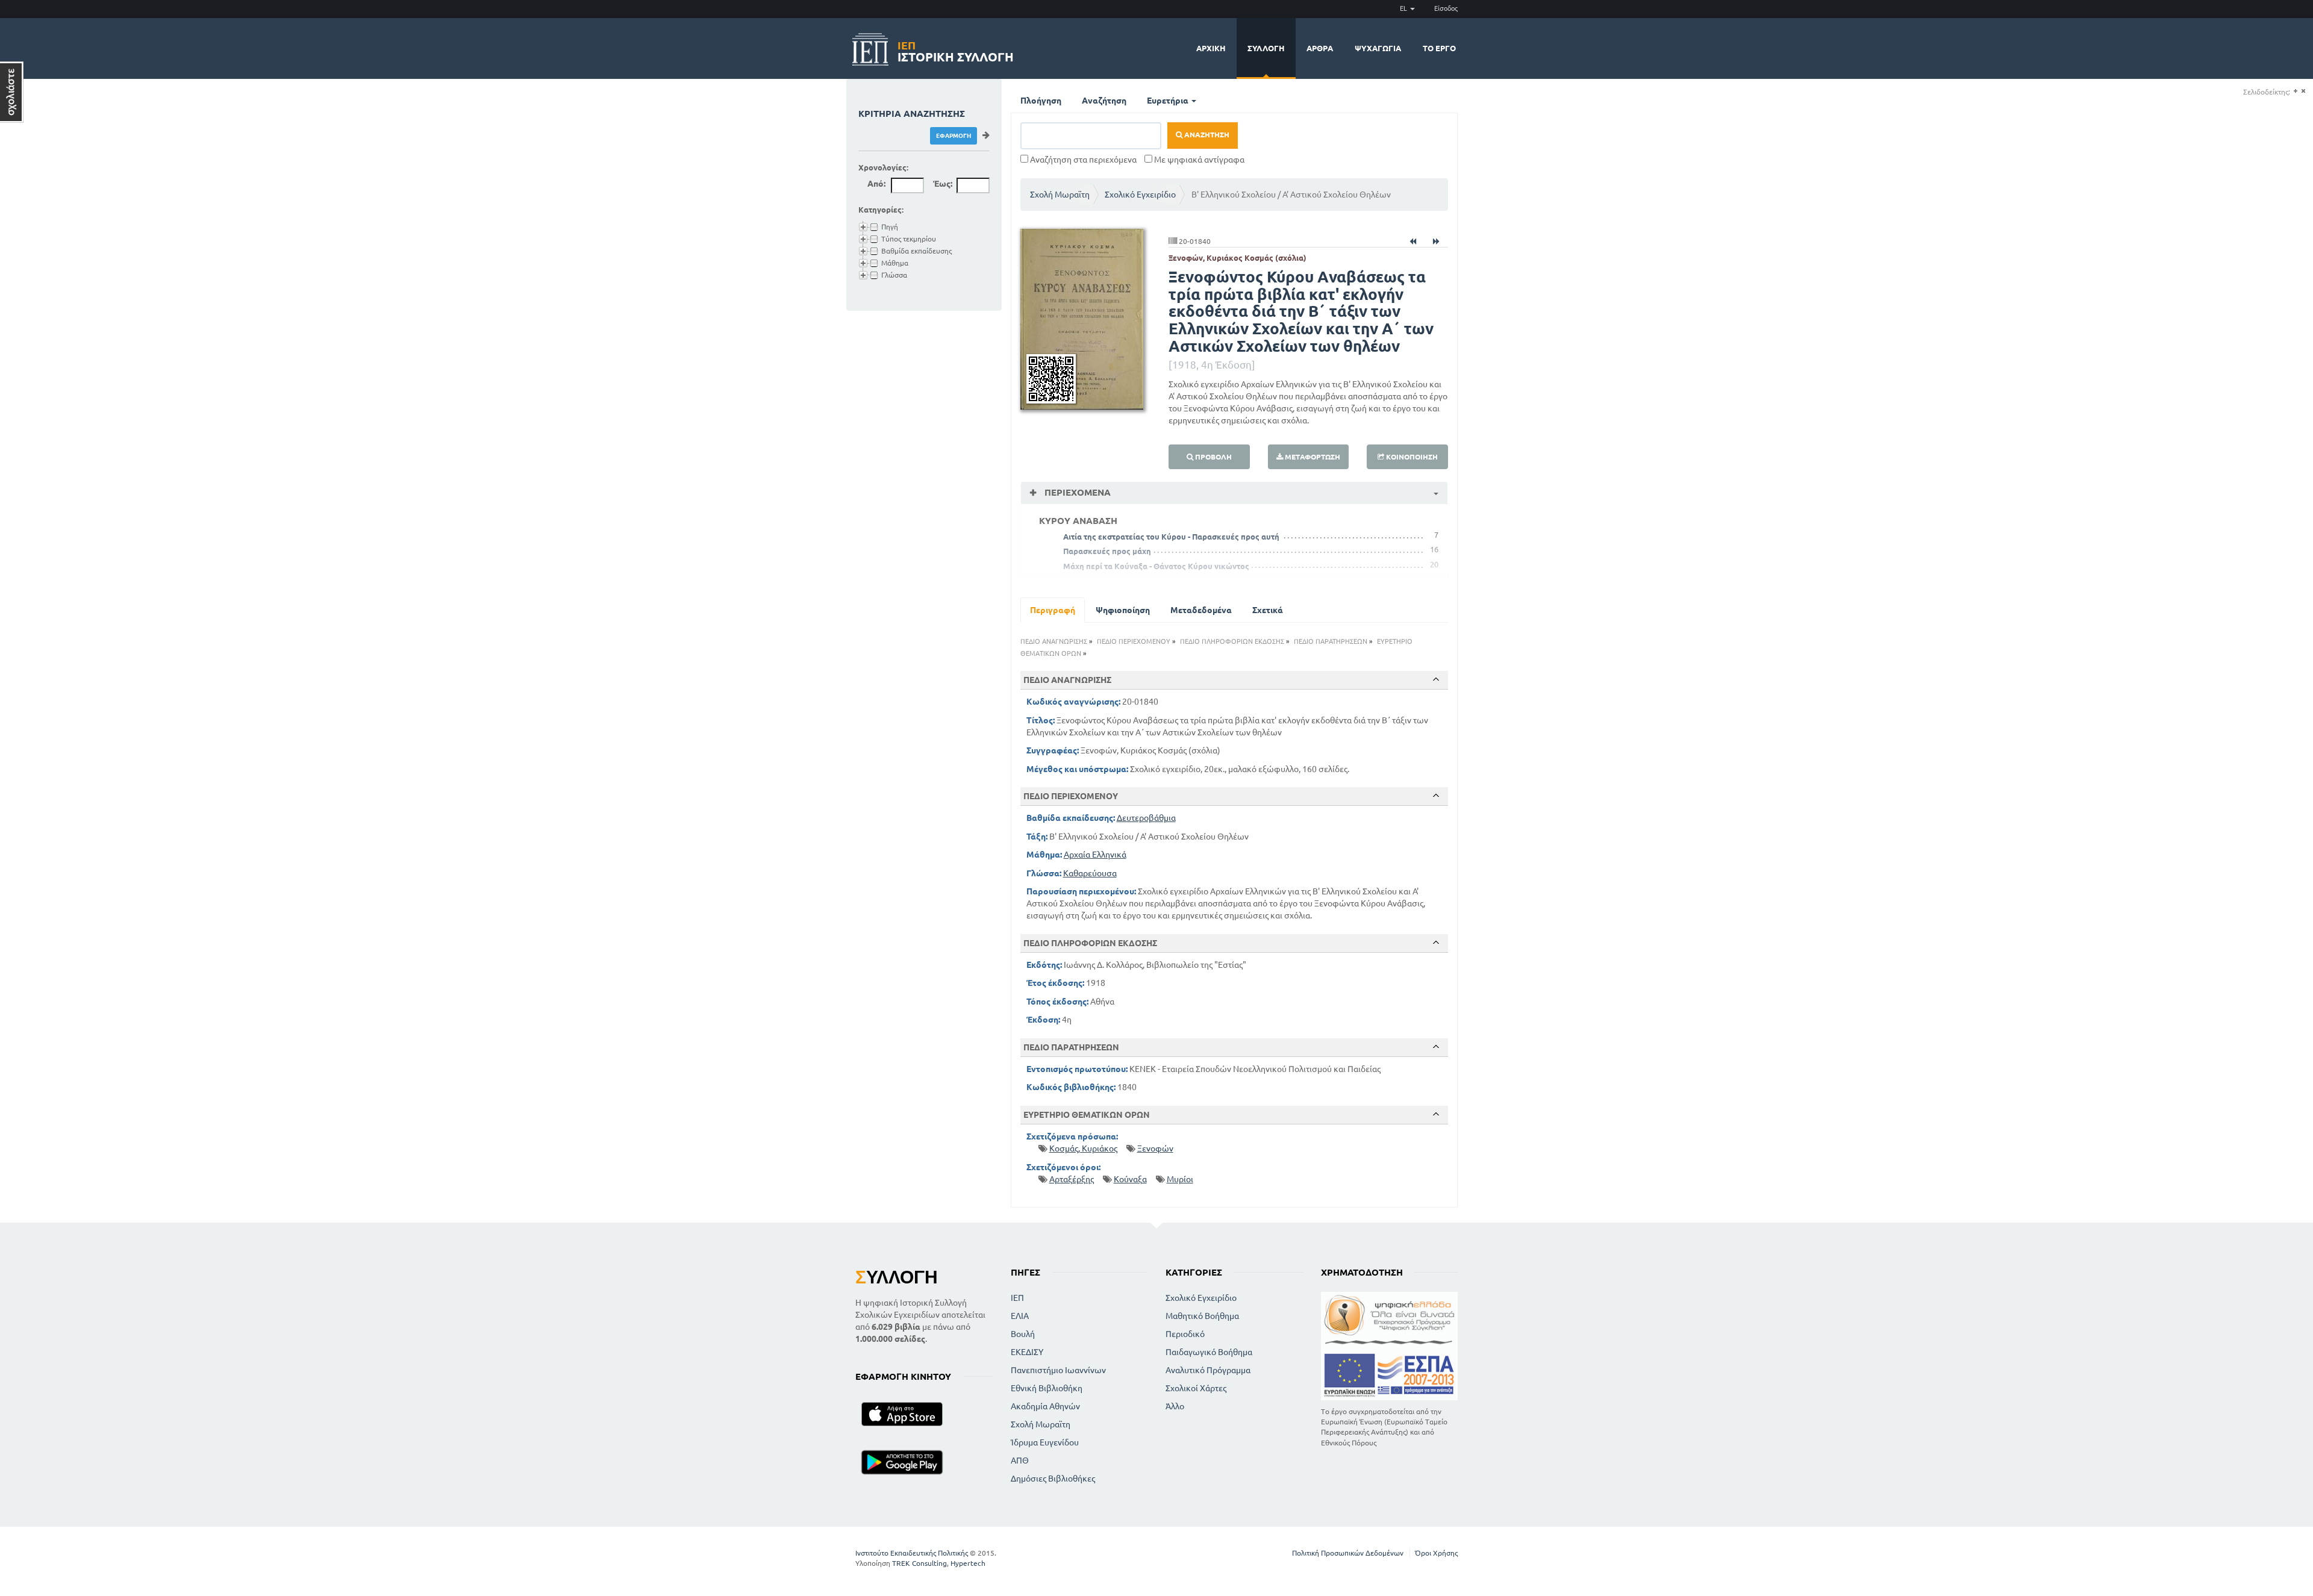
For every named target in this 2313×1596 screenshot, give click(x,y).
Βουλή (1023, 1334)
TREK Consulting (919, 1563)
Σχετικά (1268, 610)
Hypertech (968, 1563)
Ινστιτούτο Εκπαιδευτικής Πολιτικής (912, 1553)
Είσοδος (1446, 8)
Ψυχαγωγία (1378, 48)
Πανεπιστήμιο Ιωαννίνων (1058, 1370)
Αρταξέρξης (1072, 1179)
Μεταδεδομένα (1201, 610)
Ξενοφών (1155, 1149)
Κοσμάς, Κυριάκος (1083, 1149)
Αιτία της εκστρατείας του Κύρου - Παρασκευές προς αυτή (1171, 537)
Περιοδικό (1185, 1334)
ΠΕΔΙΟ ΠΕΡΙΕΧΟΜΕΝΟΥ (1134, 641)
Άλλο (1175, 1406)
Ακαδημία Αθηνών (1045, 1406)
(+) (2295, 91)
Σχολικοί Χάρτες (1196, 1388)
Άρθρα (1320, 48)
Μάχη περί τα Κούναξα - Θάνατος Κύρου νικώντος (1156, 566)
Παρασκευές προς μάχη (1107, 551)
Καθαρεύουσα (1090, 873)
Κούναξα (1130, 1179)
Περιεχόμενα (1076, 492)
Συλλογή (1266, 48)
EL (1404, 8)
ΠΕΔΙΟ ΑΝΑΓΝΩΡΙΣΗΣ (1054, 641)
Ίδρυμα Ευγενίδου (1045, 1442)
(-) (2303, 91)
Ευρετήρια (1169, 101)
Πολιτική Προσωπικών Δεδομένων (1348, 1553)
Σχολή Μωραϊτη (1060, 195)
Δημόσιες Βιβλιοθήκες (1053, 1479)
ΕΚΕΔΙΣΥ (1027, 1352)
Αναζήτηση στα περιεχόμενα (1082, 160)
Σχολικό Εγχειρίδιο (1140, 195)
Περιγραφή (1053, 610)
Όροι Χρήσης (1436, 1553)
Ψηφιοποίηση (1123, 610)
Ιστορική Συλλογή (956, 50)
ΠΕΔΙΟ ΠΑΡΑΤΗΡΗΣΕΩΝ (1331, 641)
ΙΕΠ (1017, 1298)
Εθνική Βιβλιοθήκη (1047, 1388)
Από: (876, 184)
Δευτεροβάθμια (1146, 818)
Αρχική (1211, 48)
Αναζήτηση (1104, 101)
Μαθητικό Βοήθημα (1202, 1316)
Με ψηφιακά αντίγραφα (1198, 160)
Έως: (943, 184)
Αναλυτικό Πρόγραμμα (1208, 1370)
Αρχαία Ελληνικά (1095, 855)
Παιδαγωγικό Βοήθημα (1209, 1352)
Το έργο (1439, 48)
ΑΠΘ (1020, 1460)
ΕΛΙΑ (1020, 1316)
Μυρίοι (1180, 1179)
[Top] (1436, 679)
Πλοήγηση (1041, 101)
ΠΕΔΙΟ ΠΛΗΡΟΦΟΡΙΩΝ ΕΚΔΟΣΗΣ (1232, 641)
